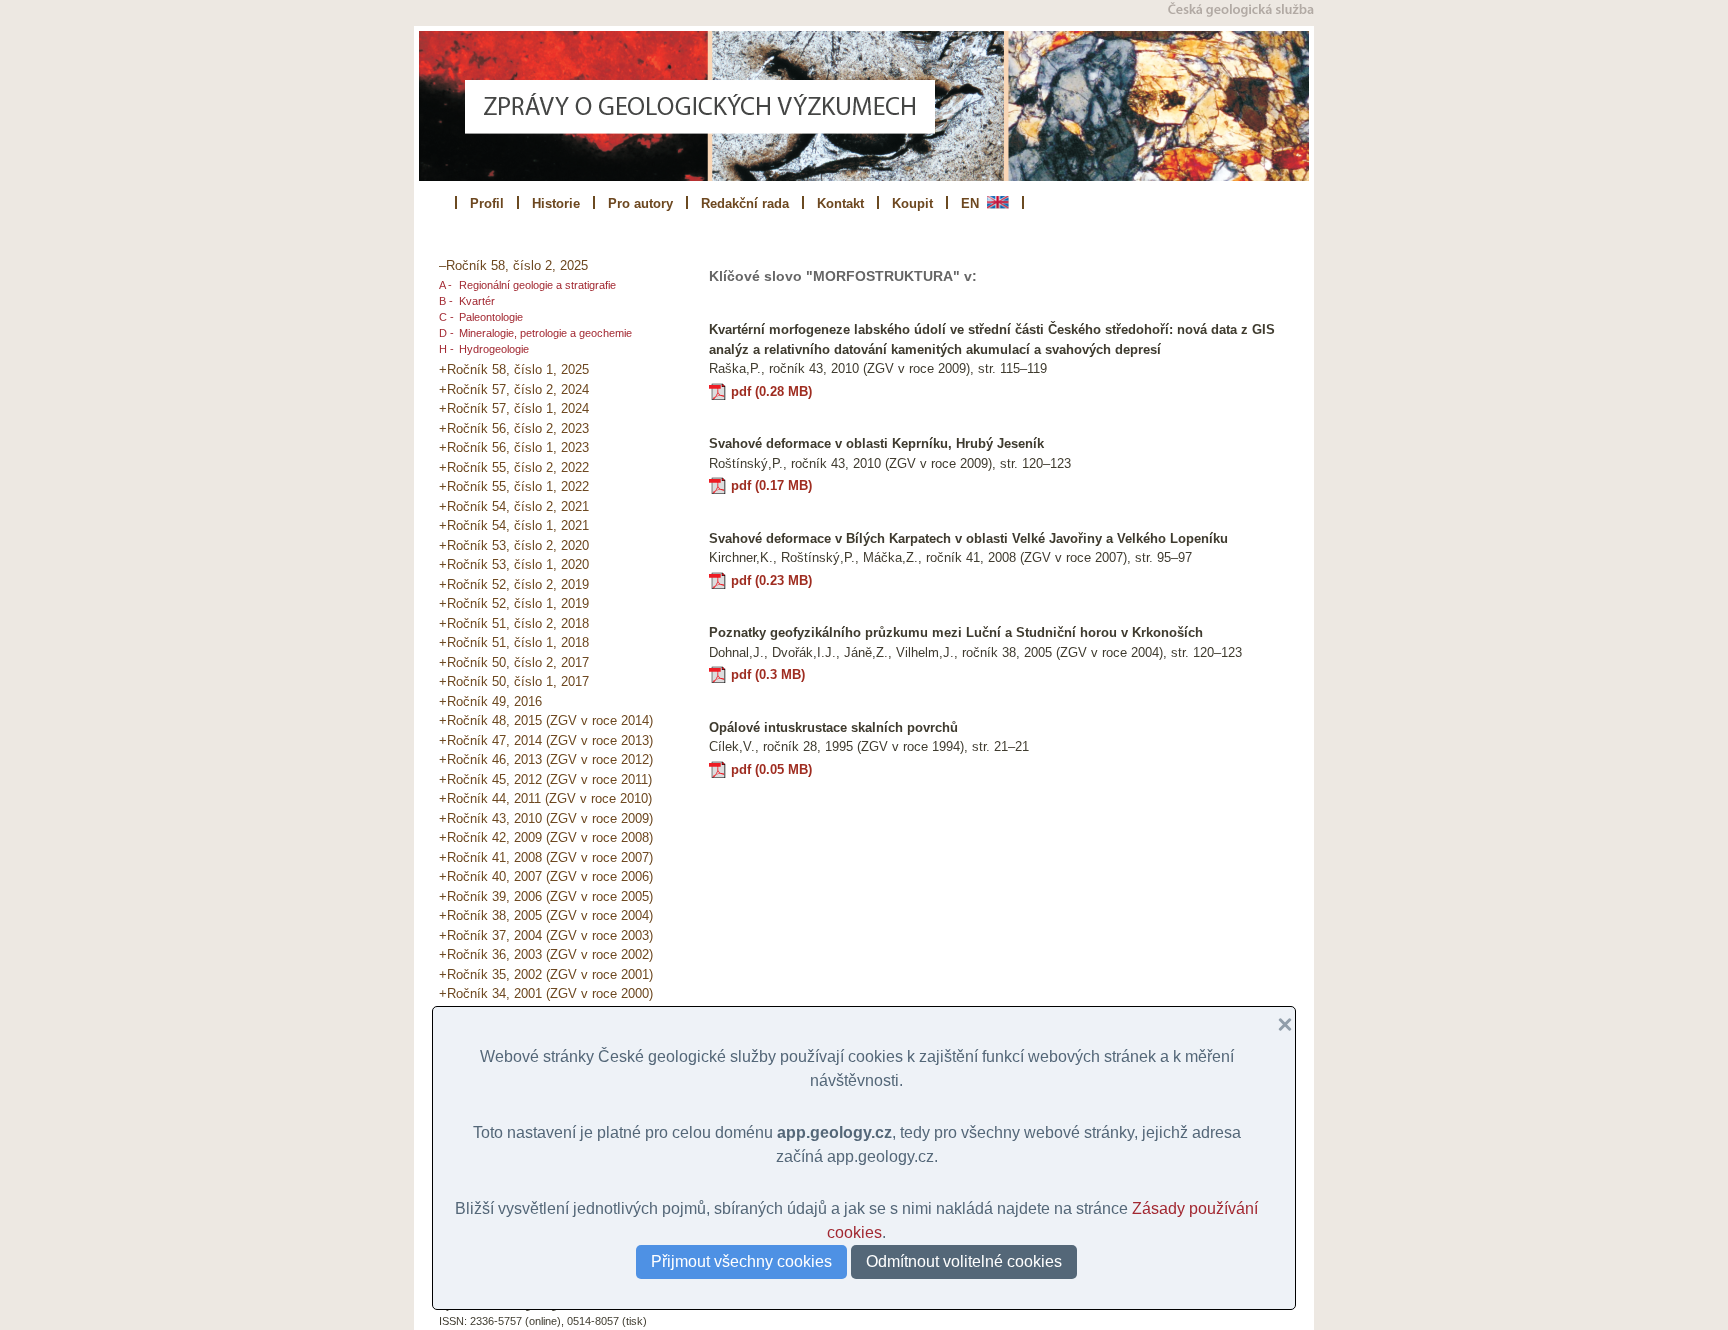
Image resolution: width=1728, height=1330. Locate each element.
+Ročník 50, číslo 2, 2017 (514, 662)
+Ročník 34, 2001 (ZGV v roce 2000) (546, 993)
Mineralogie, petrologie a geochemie (545, 333)
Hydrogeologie (494, 349)
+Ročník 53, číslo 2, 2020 (514, 545)
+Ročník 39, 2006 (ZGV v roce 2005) (546, 896)
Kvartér (477, 301)
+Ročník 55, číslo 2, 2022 (514, 467)
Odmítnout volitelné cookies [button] (964, 1261)
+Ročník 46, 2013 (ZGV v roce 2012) (546, 759)
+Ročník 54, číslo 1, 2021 (514, 525)
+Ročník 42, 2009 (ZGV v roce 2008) (546, 837)
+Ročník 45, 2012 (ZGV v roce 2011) (545, 779)
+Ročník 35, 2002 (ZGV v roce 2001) (546, 974)
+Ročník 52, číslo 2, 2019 (514, 584)
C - (446, 317)
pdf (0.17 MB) (771, 485)
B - (446, 301)
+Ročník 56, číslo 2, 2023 (514, 428)
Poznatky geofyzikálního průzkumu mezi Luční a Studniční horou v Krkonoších (956, 632)
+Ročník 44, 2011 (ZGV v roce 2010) (545, 798)
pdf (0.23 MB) (771, 580)
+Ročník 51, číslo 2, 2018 (514, 623)
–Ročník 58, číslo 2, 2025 (513, 265)
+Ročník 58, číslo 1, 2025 (514, 369)
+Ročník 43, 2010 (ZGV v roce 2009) (546, 818)
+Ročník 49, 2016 (490, 701)
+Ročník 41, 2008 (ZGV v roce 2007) (546, 857)
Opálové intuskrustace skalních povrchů (833, 727)
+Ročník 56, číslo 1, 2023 (514, 447)
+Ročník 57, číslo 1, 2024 (514, 408)
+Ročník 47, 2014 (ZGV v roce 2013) (546, 740)
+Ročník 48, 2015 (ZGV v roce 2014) (546, 720)
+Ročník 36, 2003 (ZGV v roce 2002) (546, 954)
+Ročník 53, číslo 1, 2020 (514, 564)
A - (445, 285)
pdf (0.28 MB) (771, 391)
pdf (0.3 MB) (768, 674)
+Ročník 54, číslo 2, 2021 (514, 506)
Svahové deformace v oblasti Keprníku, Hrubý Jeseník (876, 443)
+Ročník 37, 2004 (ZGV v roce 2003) (546, 935)
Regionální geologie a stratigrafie (537, 285)
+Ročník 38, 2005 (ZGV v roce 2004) (546, 915)
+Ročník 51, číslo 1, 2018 (514, 642)
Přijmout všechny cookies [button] (741, 1261)
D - (446, 333)
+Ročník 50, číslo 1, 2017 (514, 681)
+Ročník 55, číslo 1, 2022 (514, 486)
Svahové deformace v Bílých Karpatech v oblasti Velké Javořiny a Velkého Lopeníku (968, 538)
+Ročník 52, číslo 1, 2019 (514, 603)
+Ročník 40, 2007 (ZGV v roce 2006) (546, 876)
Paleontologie (491, 317)
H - (446, 349)
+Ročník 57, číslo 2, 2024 (514, 389)
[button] (1277, 1025)
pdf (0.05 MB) (771, 769)
